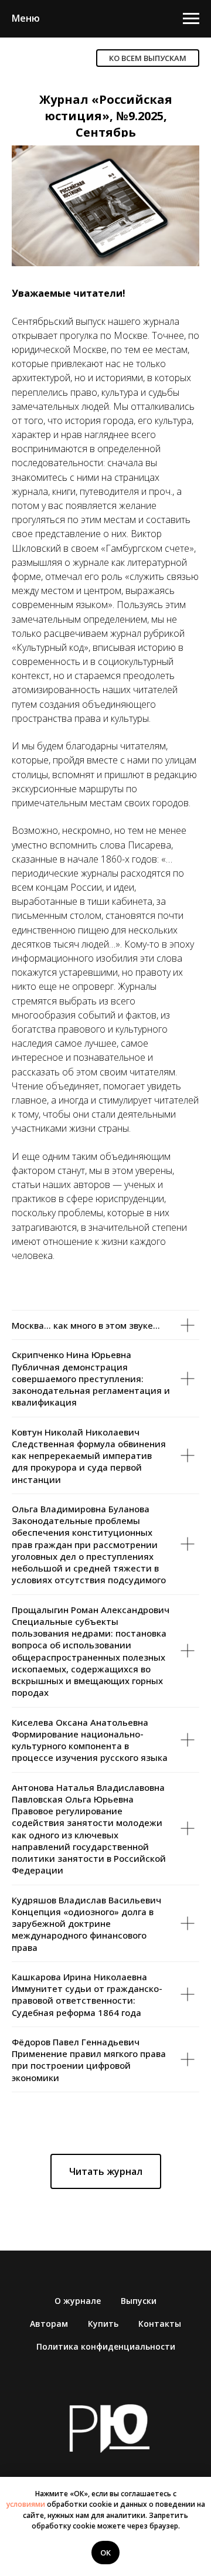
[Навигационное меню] (191, 19)
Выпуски (139, 2301)
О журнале (78, 2301)
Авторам (49, 2324)
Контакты (160, 2324)
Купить (103, 2324)
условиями (26, 2504)
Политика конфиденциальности (106, 2346)
